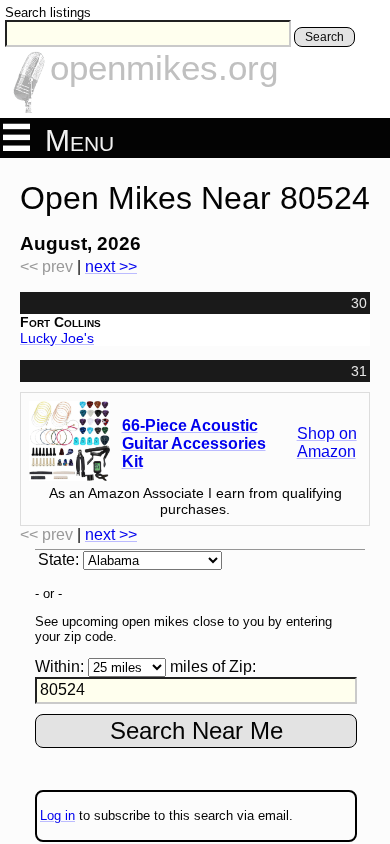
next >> (111, 266)
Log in (57, 815)
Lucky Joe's (57, 338)
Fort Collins (60, 322)
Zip (240, 666)
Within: (59, 666)
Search (324, 37)
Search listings (48, 12)
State (56, 559)
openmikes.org (164, 67)
